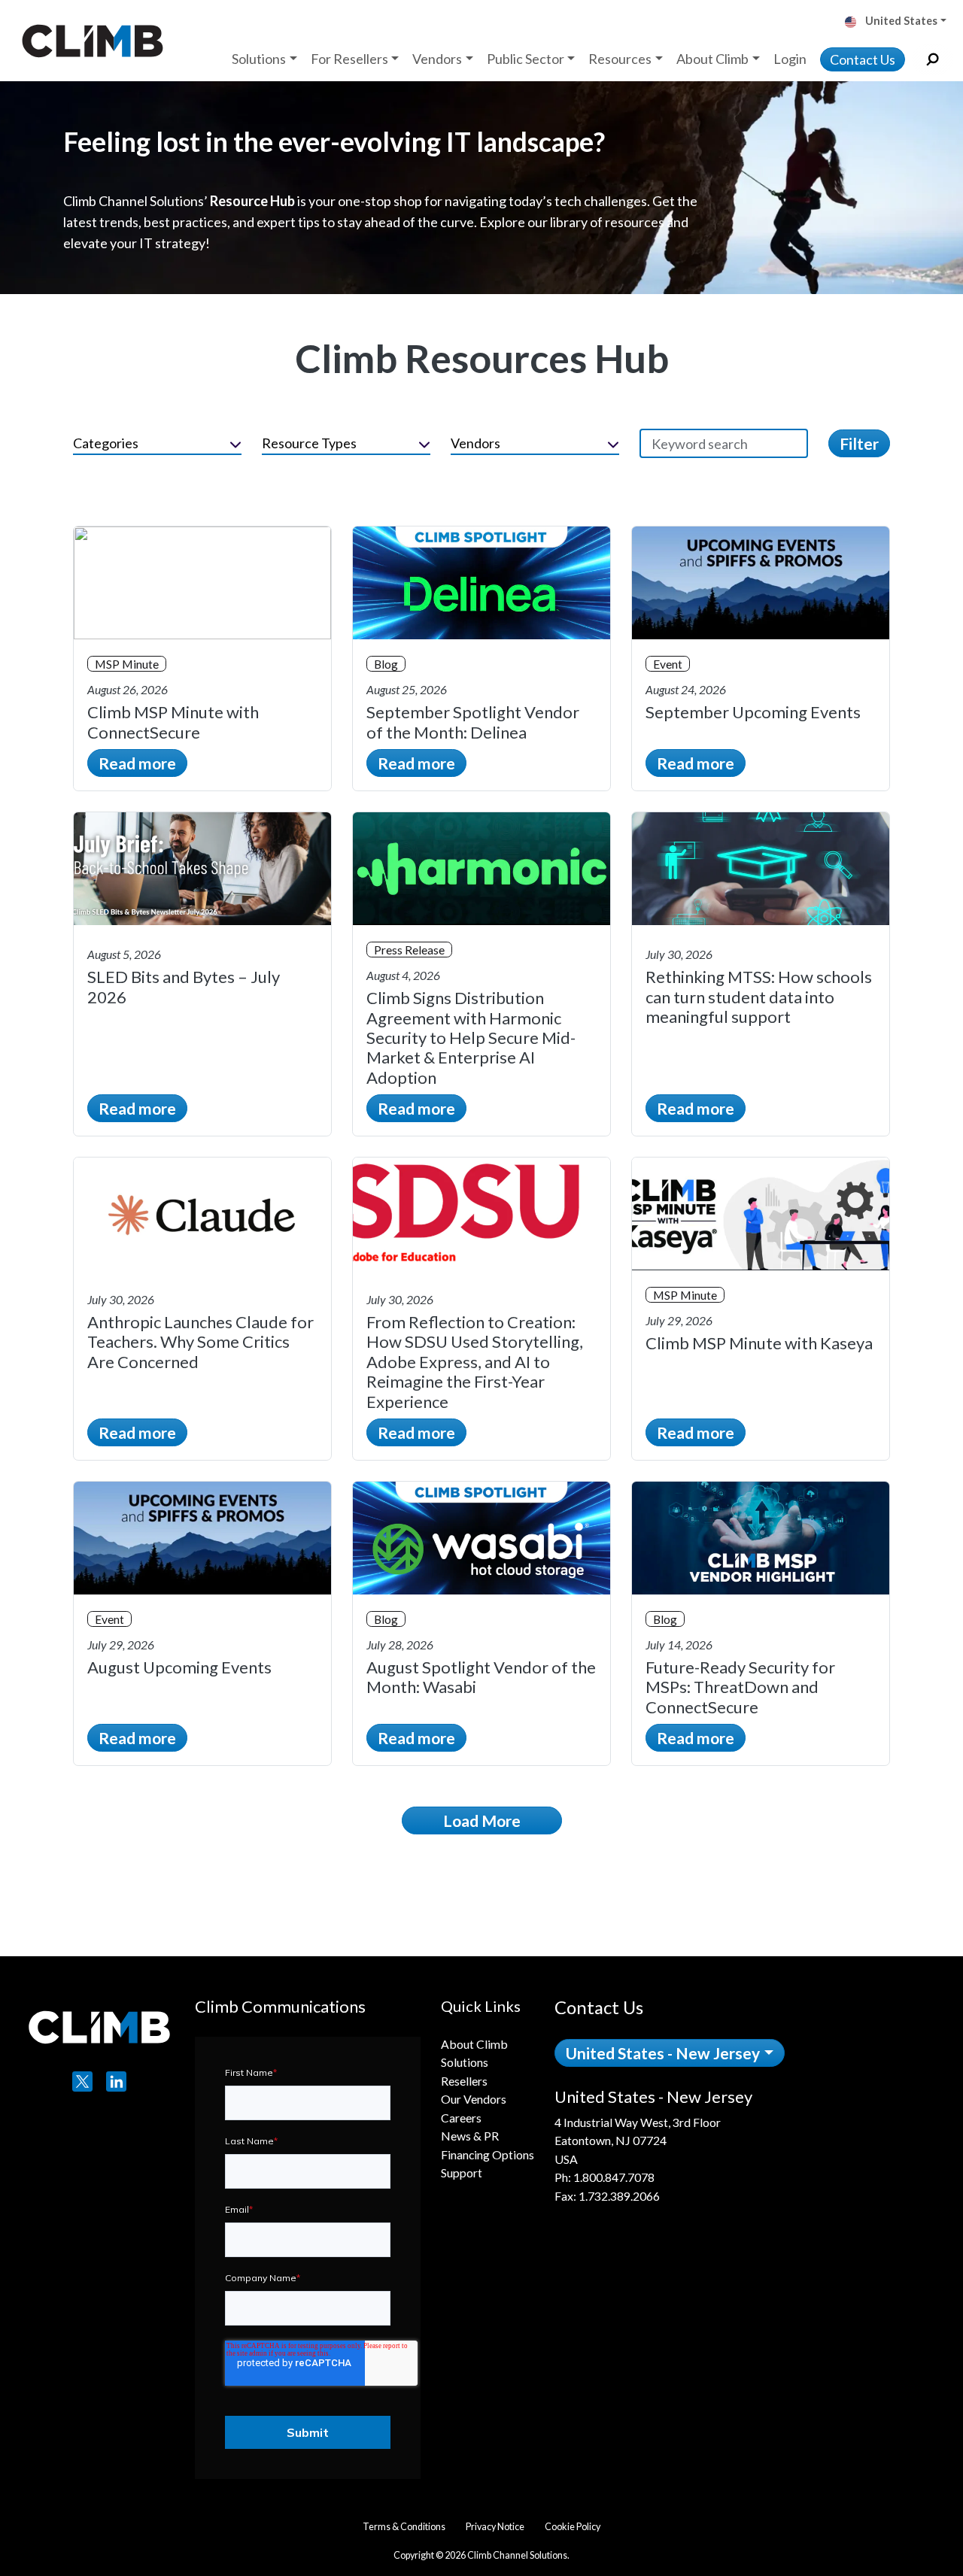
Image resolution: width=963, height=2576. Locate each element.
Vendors (475, 443)
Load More (482, 1820)
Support (462, 2172)
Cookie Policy (573, 2527)
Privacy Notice (495, 2527)
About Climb (474, 2044)
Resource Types (309, 443)
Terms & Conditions (404, 2527)
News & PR (470, 2136)
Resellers (464, 2081)
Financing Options (488, 2154)
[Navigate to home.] (89, 41)
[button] (901, 22)
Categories (106, 443)
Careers (461, 2118)
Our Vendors (474, 2099)
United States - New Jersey (663, 2053)
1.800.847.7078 (614, 2177)
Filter (859, 443)
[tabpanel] (747, 2147)
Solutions (465, 2062)
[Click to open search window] (933, 60)
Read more (137, 763)
